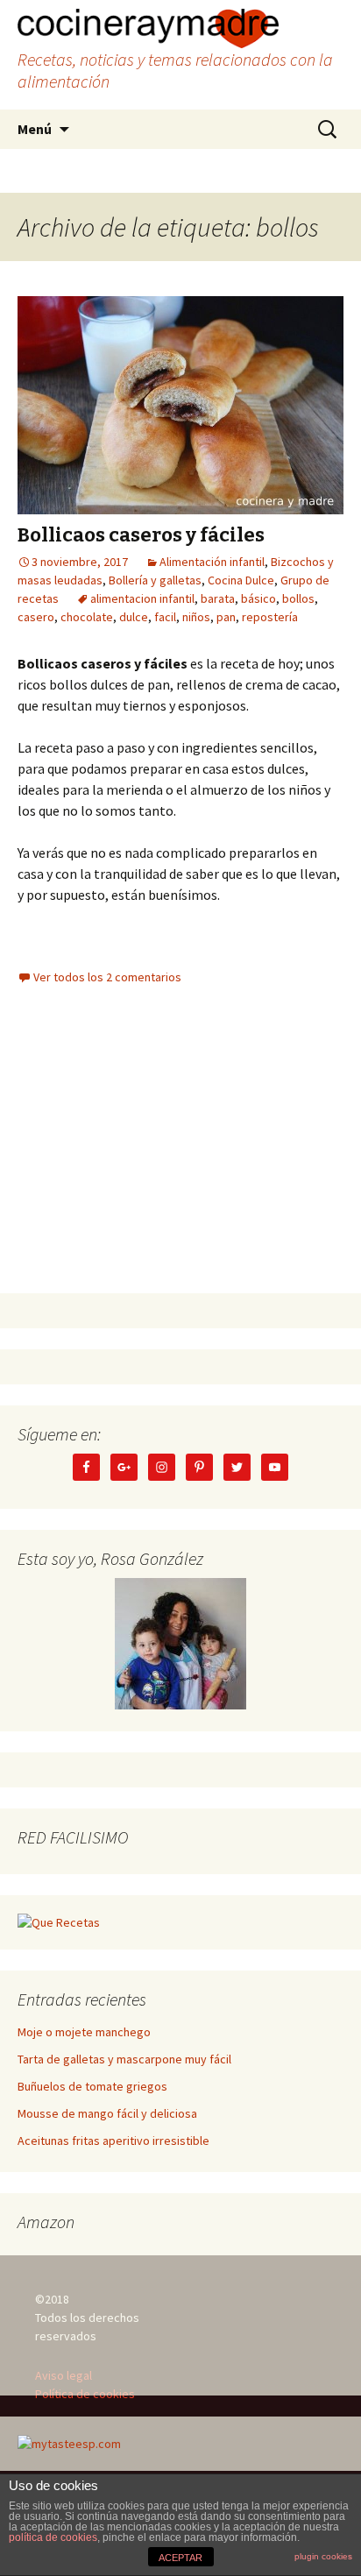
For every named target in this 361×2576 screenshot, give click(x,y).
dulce (134, 617)
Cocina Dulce (241, 580)
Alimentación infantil (212, 562)
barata (218, 598)
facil (165, 617)
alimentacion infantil (142, 598)
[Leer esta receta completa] (180, 405)
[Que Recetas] (59, 1921)
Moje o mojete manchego (84, 2032)
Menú (35, 129)
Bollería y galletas (155, 580)
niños (196, 617)
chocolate (87, 617)
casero (36, 617)
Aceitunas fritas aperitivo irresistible (113, 2141)
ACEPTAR (180, 2558)
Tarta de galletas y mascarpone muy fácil (124, 2059)
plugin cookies (323, 2556)
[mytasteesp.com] (69, 2443)
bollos (298, 598)
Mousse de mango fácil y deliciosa (107, 2113)
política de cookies (53, 2537)
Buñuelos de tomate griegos (92, 2086)
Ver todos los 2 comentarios (107, 977)
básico (258, 598)
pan (226, 617)
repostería (270, 617)
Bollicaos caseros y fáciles (141, 535)
